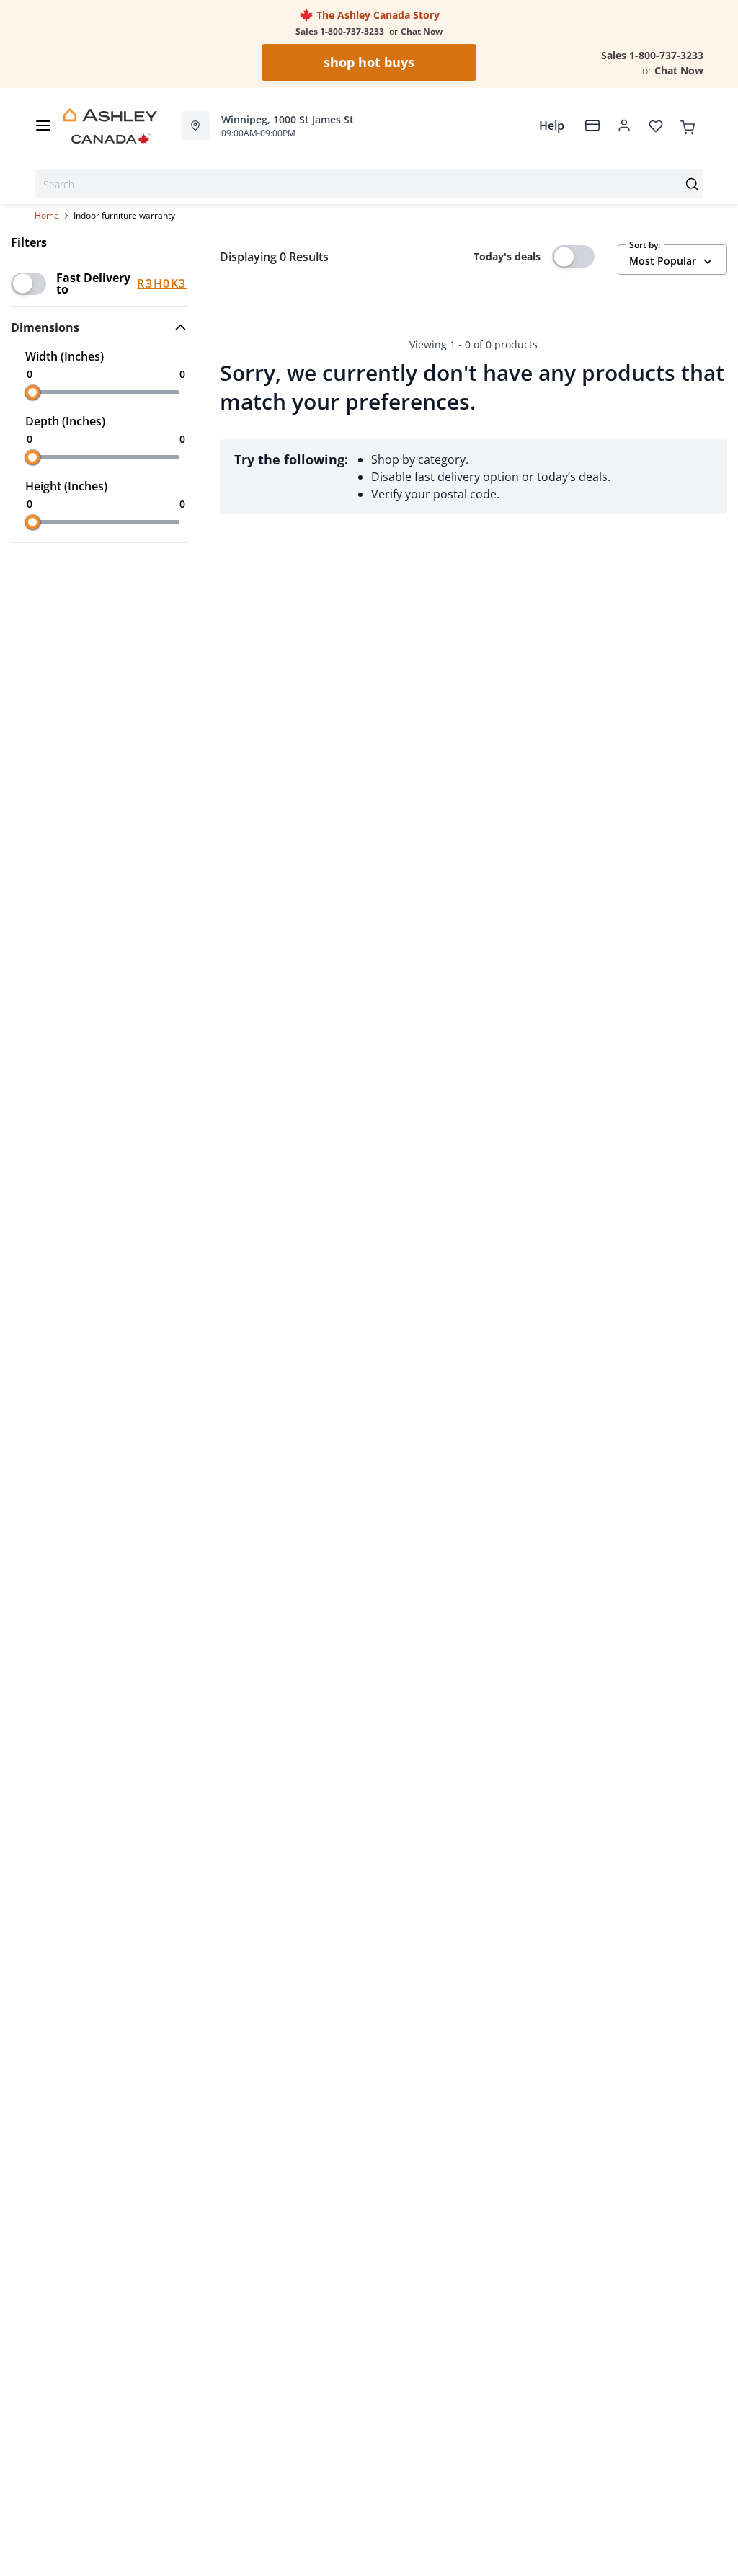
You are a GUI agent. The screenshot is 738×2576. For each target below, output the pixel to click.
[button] (99, 327)
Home (47, 215)
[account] (624, 125)
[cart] (688, 125)
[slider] (32, 392)
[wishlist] (656, 125)
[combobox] (369, 184)
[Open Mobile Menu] (43, 125)
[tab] (99, 327)
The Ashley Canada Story (377, 15)
